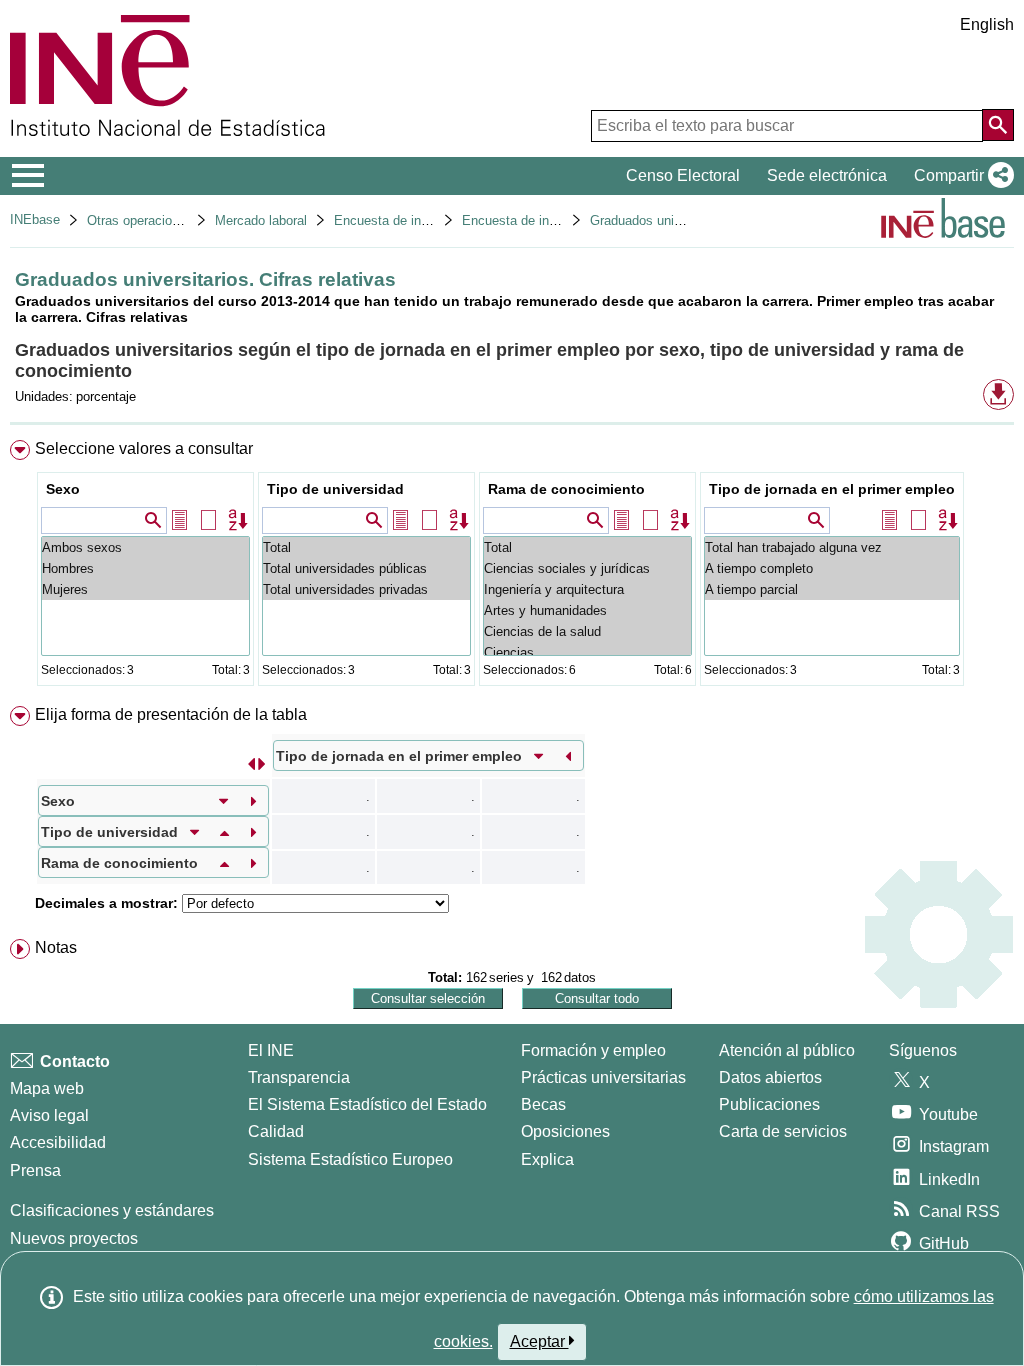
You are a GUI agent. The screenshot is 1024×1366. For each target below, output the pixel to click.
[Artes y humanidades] (587, 610)
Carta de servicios (783, 1131)
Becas (543, 1104)
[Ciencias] (587, 652)
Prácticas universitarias (603, 1077)
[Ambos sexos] (145, 547)
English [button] (987, 24)
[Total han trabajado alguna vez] (832, 547)
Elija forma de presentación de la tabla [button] (171, 714)
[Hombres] (145, 568)
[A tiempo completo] (832, 568)
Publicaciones (769, 1104)
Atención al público (787, 1050)
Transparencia (299, 1077)
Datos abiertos (770, 1077)
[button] (960, 176)
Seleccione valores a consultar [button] (144, 448)
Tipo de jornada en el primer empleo (832, 489)
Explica (547, 1159)
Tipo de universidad (335, 489)
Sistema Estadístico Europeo (350, 1159)
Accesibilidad (58, 1142)
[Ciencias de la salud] (587, 631)
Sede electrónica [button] (827, 175)
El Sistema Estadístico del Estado (367, 1104)
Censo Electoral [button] (683, 175)
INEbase (35, 219)
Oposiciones (565, 1131)
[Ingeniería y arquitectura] (587, 589)
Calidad (276, 1131)
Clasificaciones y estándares (112, 1210)
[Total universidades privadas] (366, 589)
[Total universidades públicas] (366, 568)
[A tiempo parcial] (832, 589)
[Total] (366, 547)
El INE (271, 1050)
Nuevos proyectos (74, 1238)
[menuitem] (512, 567)
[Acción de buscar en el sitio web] (998, 125)
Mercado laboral (261, 220)
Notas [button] (56, 947)
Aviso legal (49, 1115)
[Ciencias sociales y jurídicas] (587, 568)
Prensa (35, 1170)
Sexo (63, 489)
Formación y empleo (593, 1050)
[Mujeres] (145, 589)
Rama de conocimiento (566, 489)
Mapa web (47, 1088)
